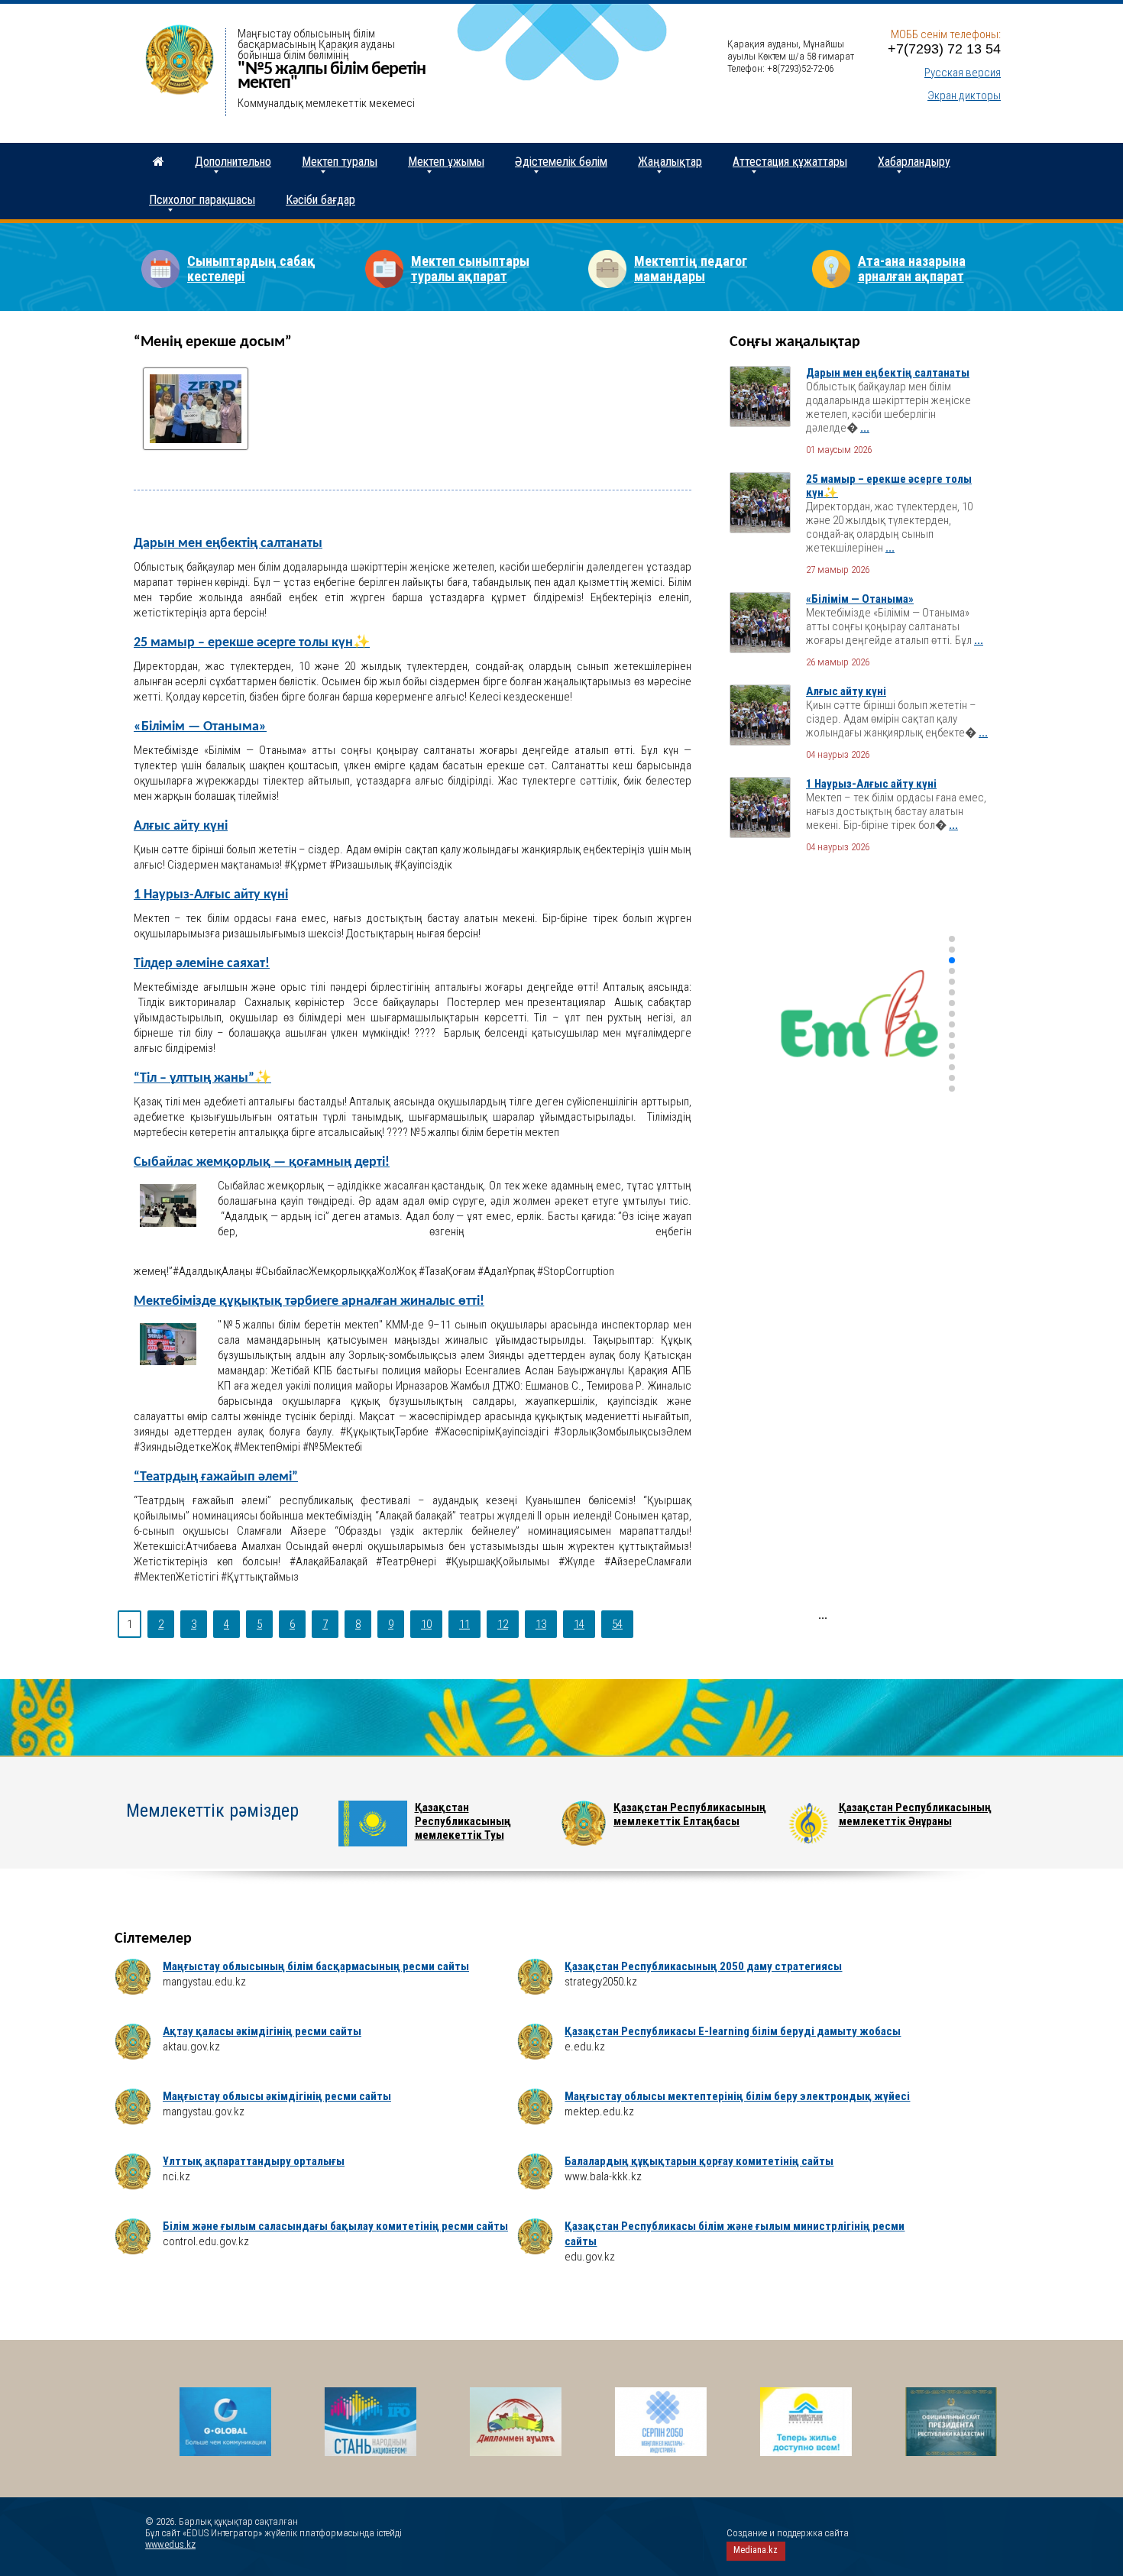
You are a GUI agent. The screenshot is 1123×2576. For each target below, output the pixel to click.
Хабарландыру (914, 162)
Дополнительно (233, 162)
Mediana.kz (756, 2550)
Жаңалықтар (670, 162)
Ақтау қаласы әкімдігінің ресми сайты (262, 2031)
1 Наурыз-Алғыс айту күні (211, 895)
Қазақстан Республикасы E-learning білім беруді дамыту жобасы (733, 2031)
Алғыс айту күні (181, 826)
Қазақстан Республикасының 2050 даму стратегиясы (703, 1966)
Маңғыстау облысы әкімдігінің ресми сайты (277, 2096)
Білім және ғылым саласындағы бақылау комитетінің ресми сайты (335, 2226)
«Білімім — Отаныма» (200, 727)
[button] (952, 939)
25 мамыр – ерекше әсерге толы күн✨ (252, 643)
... (865, 428)
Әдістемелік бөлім (561, 162)
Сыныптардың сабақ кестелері (251, 269)
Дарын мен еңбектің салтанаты (228, 544)
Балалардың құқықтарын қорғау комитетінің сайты (699, 2161)
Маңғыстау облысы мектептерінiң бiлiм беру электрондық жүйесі (737, 2096)
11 (464, 1624)
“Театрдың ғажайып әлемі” (216, 1477)
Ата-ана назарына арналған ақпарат (912, 269)
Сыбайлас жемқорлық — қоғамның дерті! (262, 1162)
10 (426, 1624)
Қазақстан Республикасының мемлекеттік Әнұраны (915, 1814)
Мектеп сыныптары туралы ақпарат (470, 269)
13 (541, 1624)
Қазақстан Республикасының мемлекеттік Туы (463, 1821)
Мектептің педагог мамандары (691, 269)
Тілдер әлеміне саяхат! (202, 964)
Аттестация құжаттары (790, 162)
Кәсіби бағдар (320, 200)
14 (579, 1624)
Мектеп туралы (340, 162)
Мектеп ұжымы (446, 162)
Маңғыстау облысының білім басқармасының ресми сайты (316, 1966)
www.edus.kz (170, 2544)
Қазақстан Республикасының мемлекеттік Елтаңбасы (690, 1814)
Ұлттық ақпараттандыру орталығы (254, 2161)
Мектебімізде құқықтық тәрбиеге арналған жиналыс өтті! (309, 1301)
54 (617, 1624)
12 (503, 1624)
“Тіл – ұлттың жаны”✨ (202, 1078)
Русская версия (963, 73)
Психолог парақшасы (202, 200)
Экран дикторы (964, 95)
